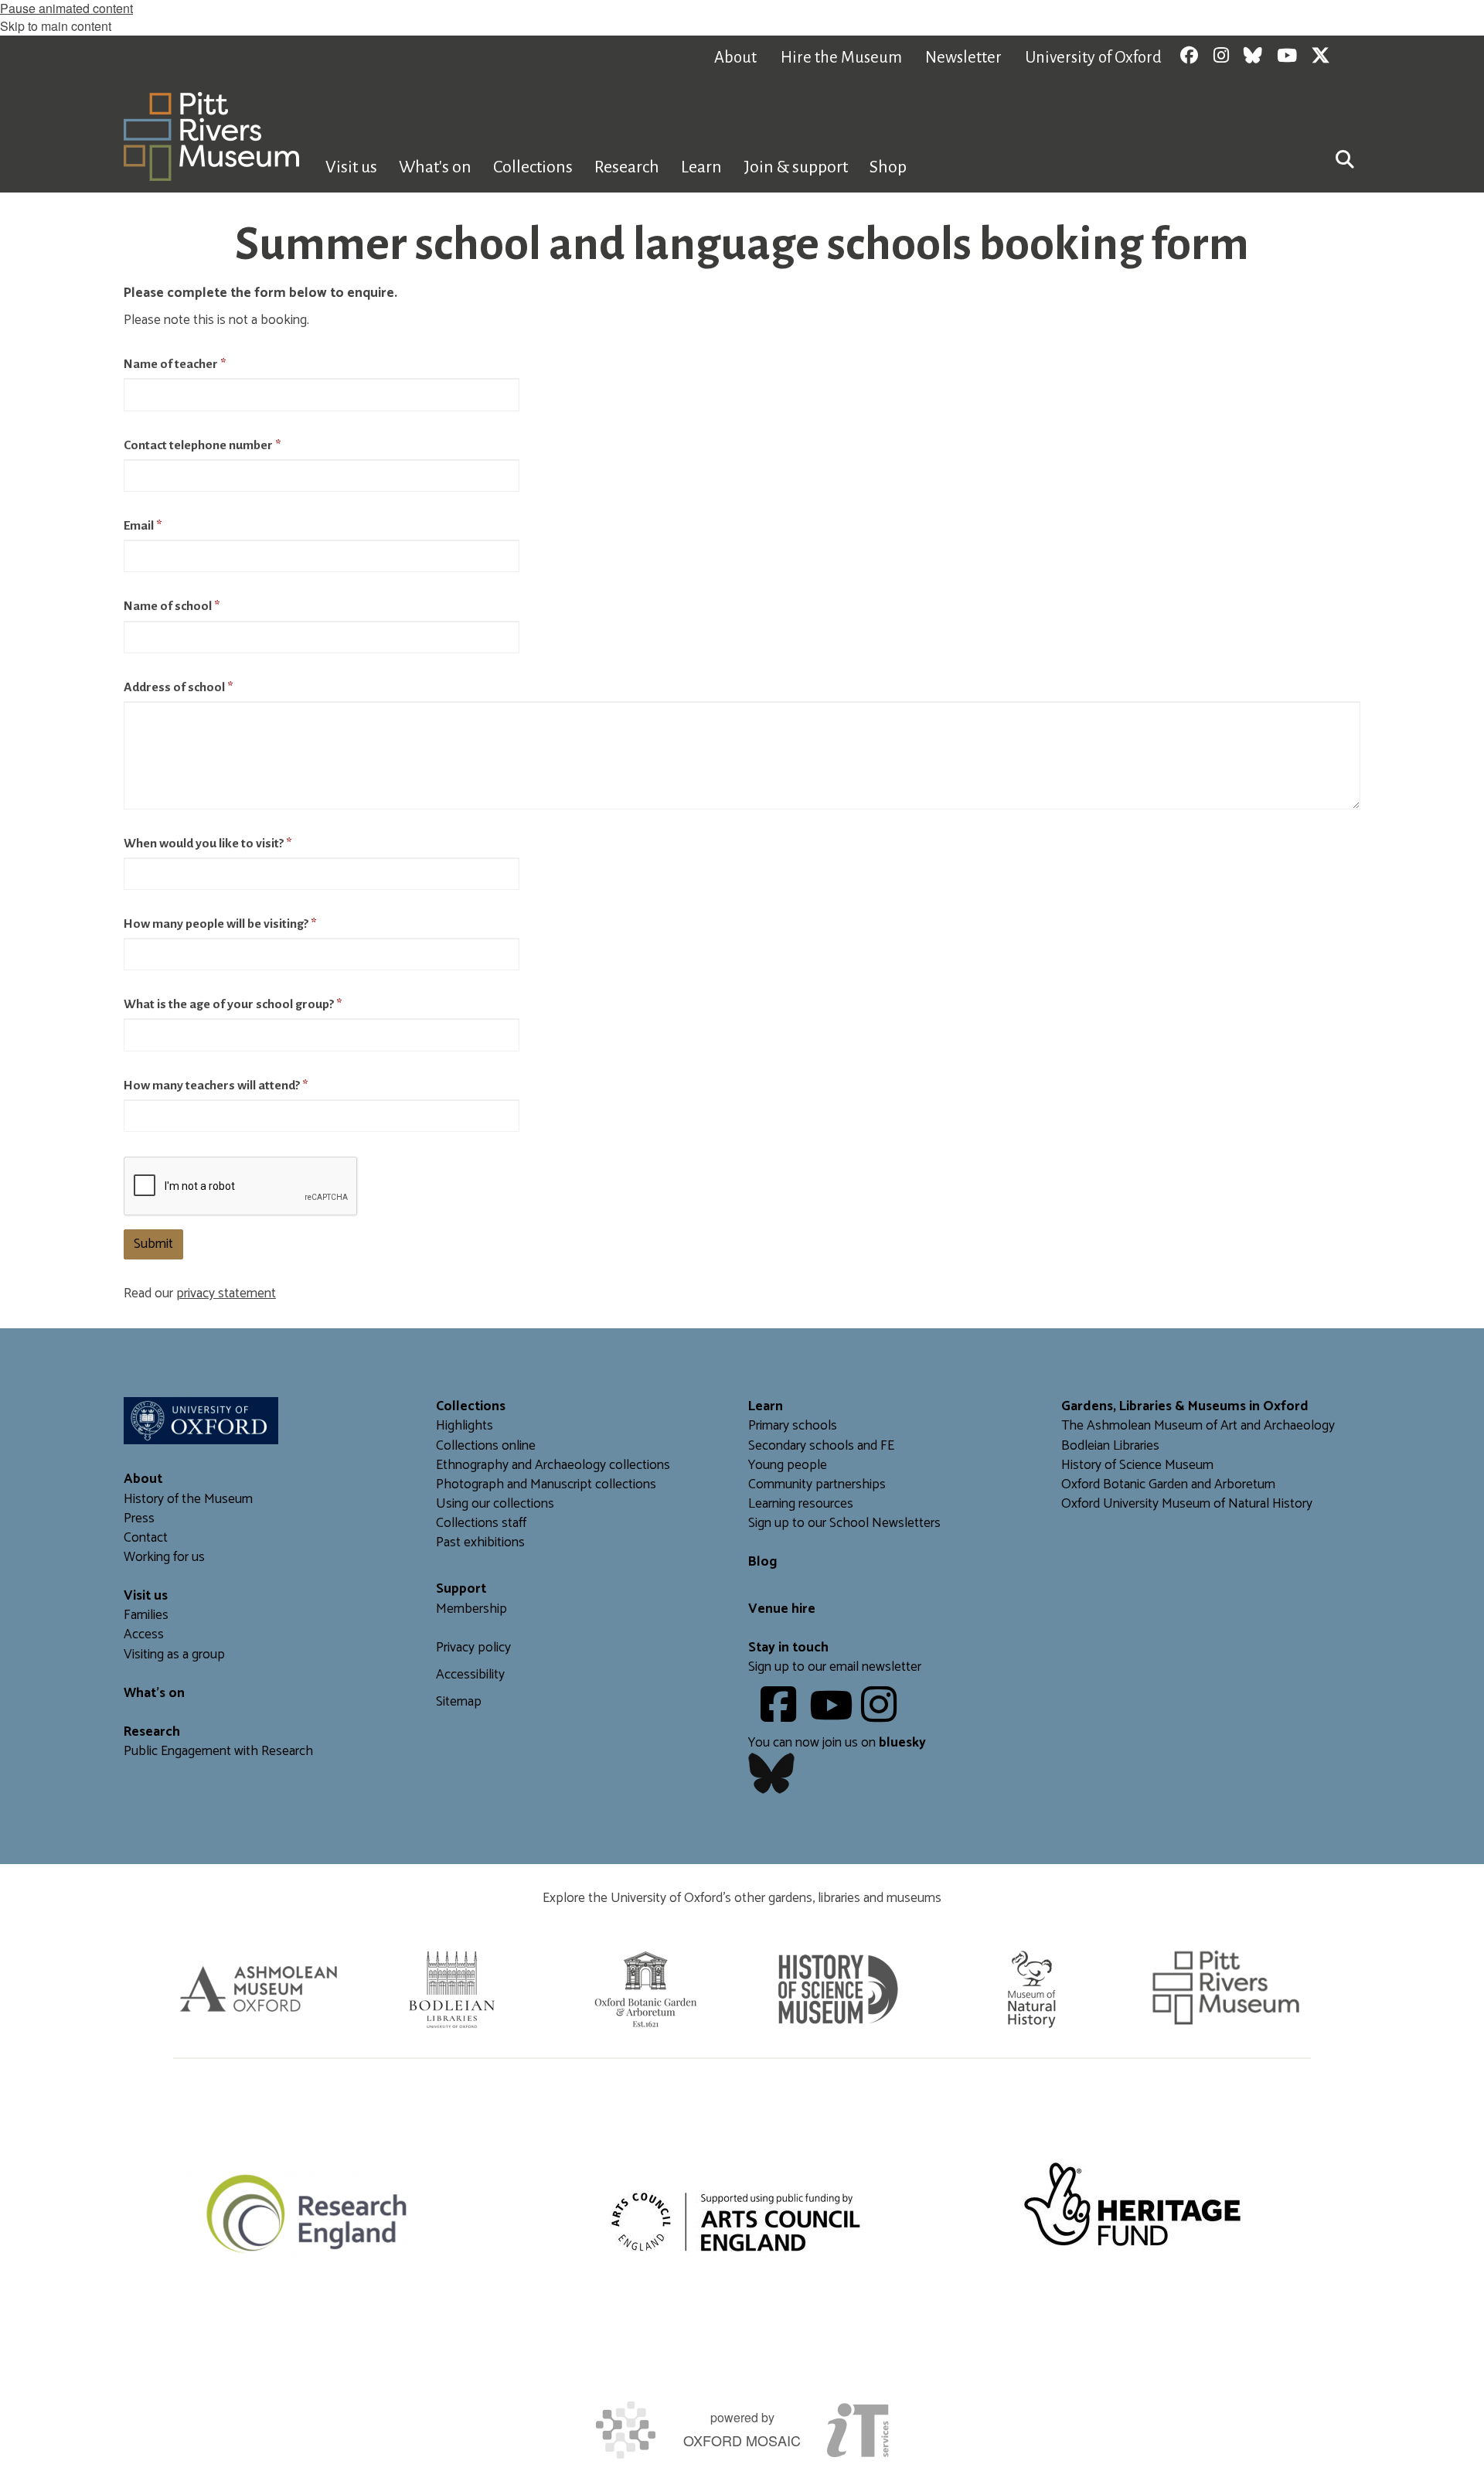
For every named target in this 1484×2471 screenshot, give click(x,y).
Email (143, 526)
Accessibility (470, 1675)
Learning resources (801, 1504)
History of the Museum (188, 1500)
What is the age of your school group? (233, 1004)
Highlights (465, 1426)
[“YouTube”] (834, 1716)
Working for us (164, 1558)
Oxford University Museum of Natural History (1187, 1504)
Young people (788, 1466)
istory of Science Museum (1142, 1466)
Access (144, 1635)
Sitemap (459, 1702)
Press (139, 1519)
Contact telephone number (202, 445)
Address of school (178, 687)
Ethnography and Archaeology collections (553, 1466)
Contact (146, 1538)
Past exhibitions (480, 1543)
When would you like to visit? (208, 844)
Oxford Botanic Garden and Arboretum (1168, 1485)
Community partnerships (817, 1485)
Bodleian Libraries (1110, 1446)
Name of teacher (175, 364)
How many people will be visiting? (220, 924)
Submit (153, 1244)
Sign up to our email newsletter (835, 1667)
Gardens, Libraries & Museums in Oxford (1185, 1407)
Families (146, 1616)
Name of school (172, 606)
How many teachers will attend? (216, 1086)
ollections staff (485, 1523)
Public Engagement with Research (218, 1752)
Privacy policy (473, 1648)
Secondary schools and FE (821, 1446)
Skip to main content (56, 26)
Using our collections (495, 1504)
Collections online (486, 1446)
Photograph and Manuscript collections (546, 1485)
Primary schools (793, 1426)
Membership (471, 1609)
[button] (1345, 158)
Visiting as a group (174, 1655)
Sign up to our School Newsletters (844, 1523)
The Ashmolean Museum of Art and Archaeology (1198, 1426)
